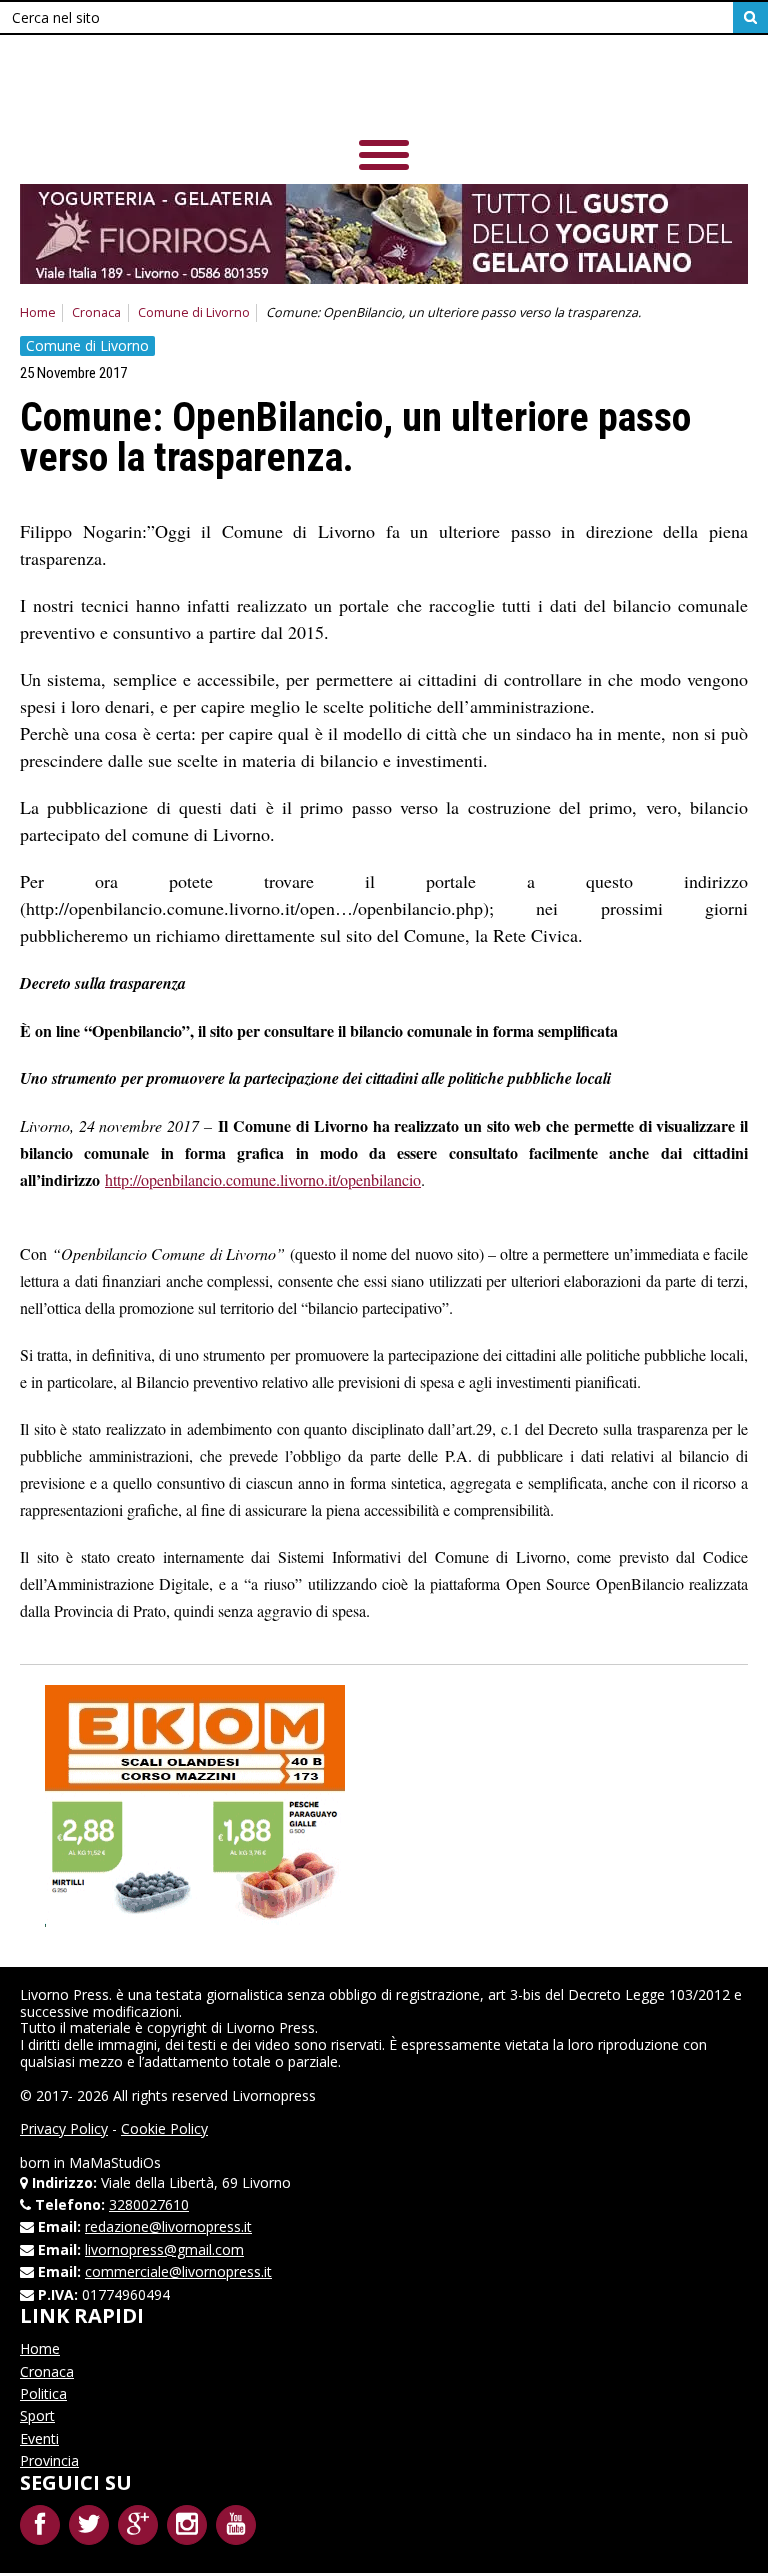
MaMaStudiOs (115, 2162)
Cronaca (96, 312)
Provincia (49, 2460)
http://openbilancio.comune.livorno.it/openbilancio (263, 1179)
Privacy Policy (64, 2128)
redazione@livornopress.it (168, 2226)
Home (38, 312)
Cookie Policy (164, 2128)
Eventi (39, 2438)
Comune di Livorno (194, 312)
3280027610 (149, 2204)
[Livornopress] (384, 89)
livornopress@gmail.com (164, 2249)
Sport (37, 2415)
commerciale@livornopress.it (178, 2271)
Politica (43, 2393)
